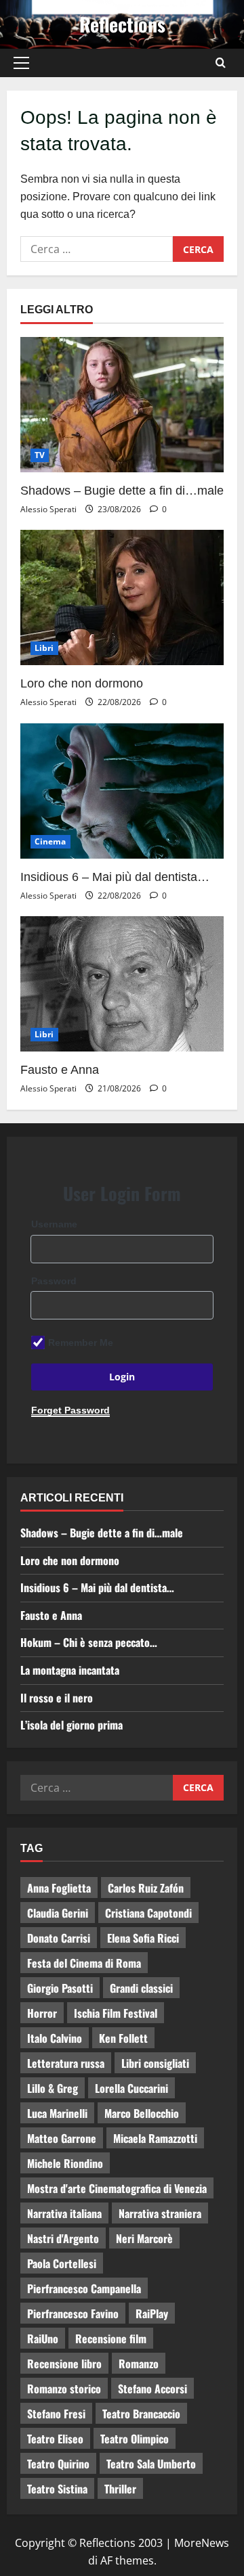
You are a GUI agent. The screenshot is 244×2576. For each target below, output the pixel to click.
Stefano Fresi (56, 2414)
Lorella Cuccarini (131, 2088)
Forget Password (70, 1410)
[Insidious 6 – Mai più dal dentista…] (122, 791)
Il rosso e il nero (57, 1698)
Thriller (120, 2489)
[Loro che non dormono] (122, 597)
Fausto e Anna (60, 1070)
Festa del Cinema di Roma (84, 1963)
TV (40, 455)
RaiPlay (152, 2313)
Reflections (122, 24)
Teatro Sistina (57, 2489)
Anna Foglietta (59, 1888)
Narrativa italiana (64, 2213)
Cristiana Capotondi (148, 1913)
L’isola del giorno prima (72, 1725)
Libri (44, 648)
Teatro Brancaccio (141, 2414)
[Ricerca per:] (97, 249)
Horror (42, 2013)
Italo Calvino (55, 2038)
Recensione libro (64, 2364)
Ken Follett (123, 2038)
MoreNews (202, 2543)
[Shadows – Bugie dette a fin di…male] (122, 405)
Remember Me (81, 1342)
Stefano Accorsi (152, 2389)
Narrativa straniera (160, 2213)
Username (54, 1224)
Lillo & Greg (53, 2088)
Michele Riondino (65, 2163)
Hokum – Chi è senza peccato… (89, 1642)
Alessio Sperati (48, 509)
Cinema (50, 841)
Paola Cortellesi (62, 2263)
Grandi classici (141, 1988)
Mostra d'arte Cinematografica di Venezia (117, 2188)
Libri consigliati (155, 2063)
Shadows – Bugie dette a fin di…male (122, 491)
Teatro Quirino (58, 2464)
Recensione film (111, 2338)
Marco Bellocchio (142, 2113)
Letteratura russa (66, 2063)
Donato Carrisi (59, 1938)
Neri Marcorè (144, 2238)
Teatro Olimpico (135, 2439)
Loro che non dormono (82, 683)
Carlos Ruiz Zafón (146, 1888)
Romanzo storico (64, 2389)
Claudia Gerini (58, 1913)
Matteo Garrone (62, 2138)
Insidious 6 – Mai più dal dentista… (115, 877)
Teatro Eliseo (55, 2439)
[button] (21, 63)
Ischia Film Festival (116, 2013)
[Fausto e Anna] (122, 984)
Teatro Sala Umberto (151, 2464)
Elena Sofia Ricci (143, 1938)
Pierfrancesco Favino (73, 2313)
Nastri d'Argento (63, 2238)
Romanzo (139, 2364)
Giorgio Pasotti (60, 1988)
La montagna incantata (70, 1670)
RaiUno (43, 2338)
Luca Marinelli (57, 2113)
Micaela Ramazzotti (155, 2138)
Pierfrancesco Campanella (84, 2288)
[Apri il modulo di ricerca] (221, 63)
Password (54, 1281)
